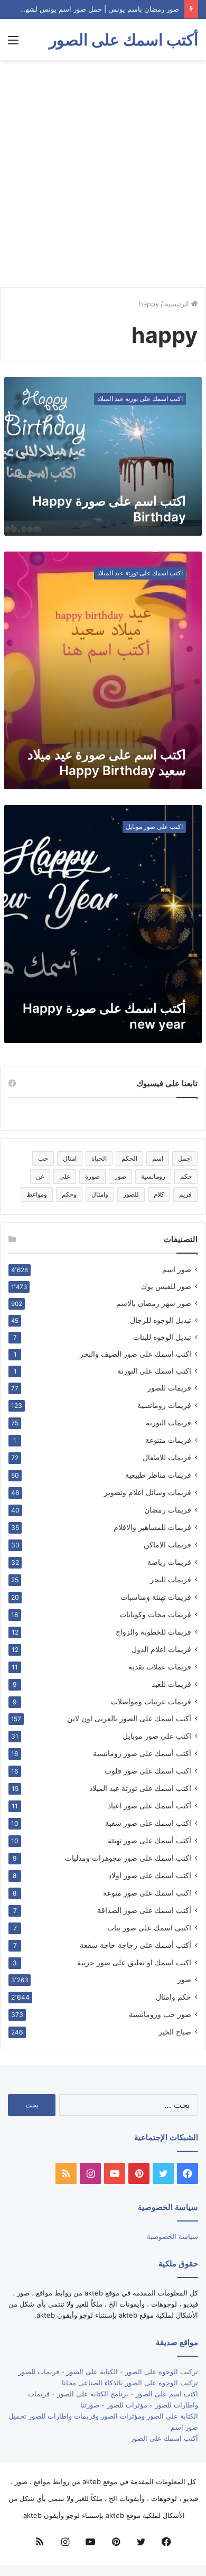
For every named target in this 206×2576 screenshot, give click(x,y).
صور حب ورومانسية (160, 2014)
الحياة (99, 1158)
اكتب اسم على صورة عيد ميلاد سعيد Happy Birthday (107, 763)
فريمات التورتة (168, 1422)
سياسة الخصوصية (172, 2236)
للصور (131, 1194)
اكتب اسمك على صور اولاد (150, 1875)
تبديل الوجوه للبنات (162, 1337)
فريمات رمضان (168, 1510)
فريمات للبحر (171, 1579)
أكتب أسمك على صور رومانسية (142, 1753)
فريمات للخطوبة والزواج (153, 1632)
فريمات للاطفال (167, 1457)
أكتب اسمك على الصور (164, 2438)
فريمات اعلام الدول (161, 1649)
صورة (92, 1176)
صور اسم (177, 1270)
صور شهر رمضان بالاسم (154, 1303)
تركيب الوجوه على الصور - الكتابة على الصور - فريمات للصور (108, 2372)
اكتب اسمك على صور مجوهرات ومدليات (128, 1858)
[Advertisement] (103, 174)
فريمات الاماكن (167, 1544)
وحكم (69, 1194)
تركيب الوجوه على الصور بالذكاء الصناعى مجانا (130, 2383)
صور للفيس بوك (166, 1286)
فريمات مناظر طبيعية (158, 1475)
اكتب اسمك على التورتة (154, 1371)
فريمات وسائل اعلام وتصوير (148, 1492)
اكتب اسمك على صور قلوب (148, 1771)
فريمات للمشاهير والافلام (152, 1527)
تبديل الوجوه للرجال (161, 1320)
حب (43, 1158)
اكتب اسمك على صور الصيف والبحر (135, 1354)
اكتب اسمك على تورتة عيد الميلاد (140, 1788)
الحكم (129, 1158)
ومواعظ (37, 1194)
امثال (70, 1158)
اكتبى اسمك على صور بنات (149, 1928)
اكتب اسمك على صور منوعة (147, 1893)
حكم (186, 1176)
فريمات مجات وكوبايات (155, 1614)
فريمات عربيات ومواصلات (151, 1701)
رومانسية (153, 1176)
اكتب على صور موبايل (157, 1736)
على (65, 1176)
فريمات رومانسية (164, 1405)
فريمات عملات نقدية (160, 1667)
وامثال (100, 1194)
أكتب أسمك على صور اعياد (149, 1805)
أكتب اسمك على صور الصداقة (144, 1910)
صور (120, 1176)
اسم (158, 1158)
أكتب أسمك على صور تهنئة (149, 1840)
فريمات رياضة (169, 1562)
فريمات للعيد (171, 1684)
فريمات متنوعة (168, 1440)
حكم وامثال (174, 1997)
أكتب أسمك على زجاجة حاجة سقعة (135, 1945)
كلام (159, 1194)
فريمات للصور (169, 1388)
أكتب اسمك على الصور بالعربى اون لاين (129, 1719)
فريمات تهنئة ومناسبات (156, 1597)
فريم (185, 1194)
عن (40, 1176)
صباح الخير (175, 2032)
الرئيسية (178, 304)
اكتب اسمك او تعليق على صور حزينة (134, 1962)
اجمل (185, 1158)
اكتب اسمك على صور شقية (148, 1823)
